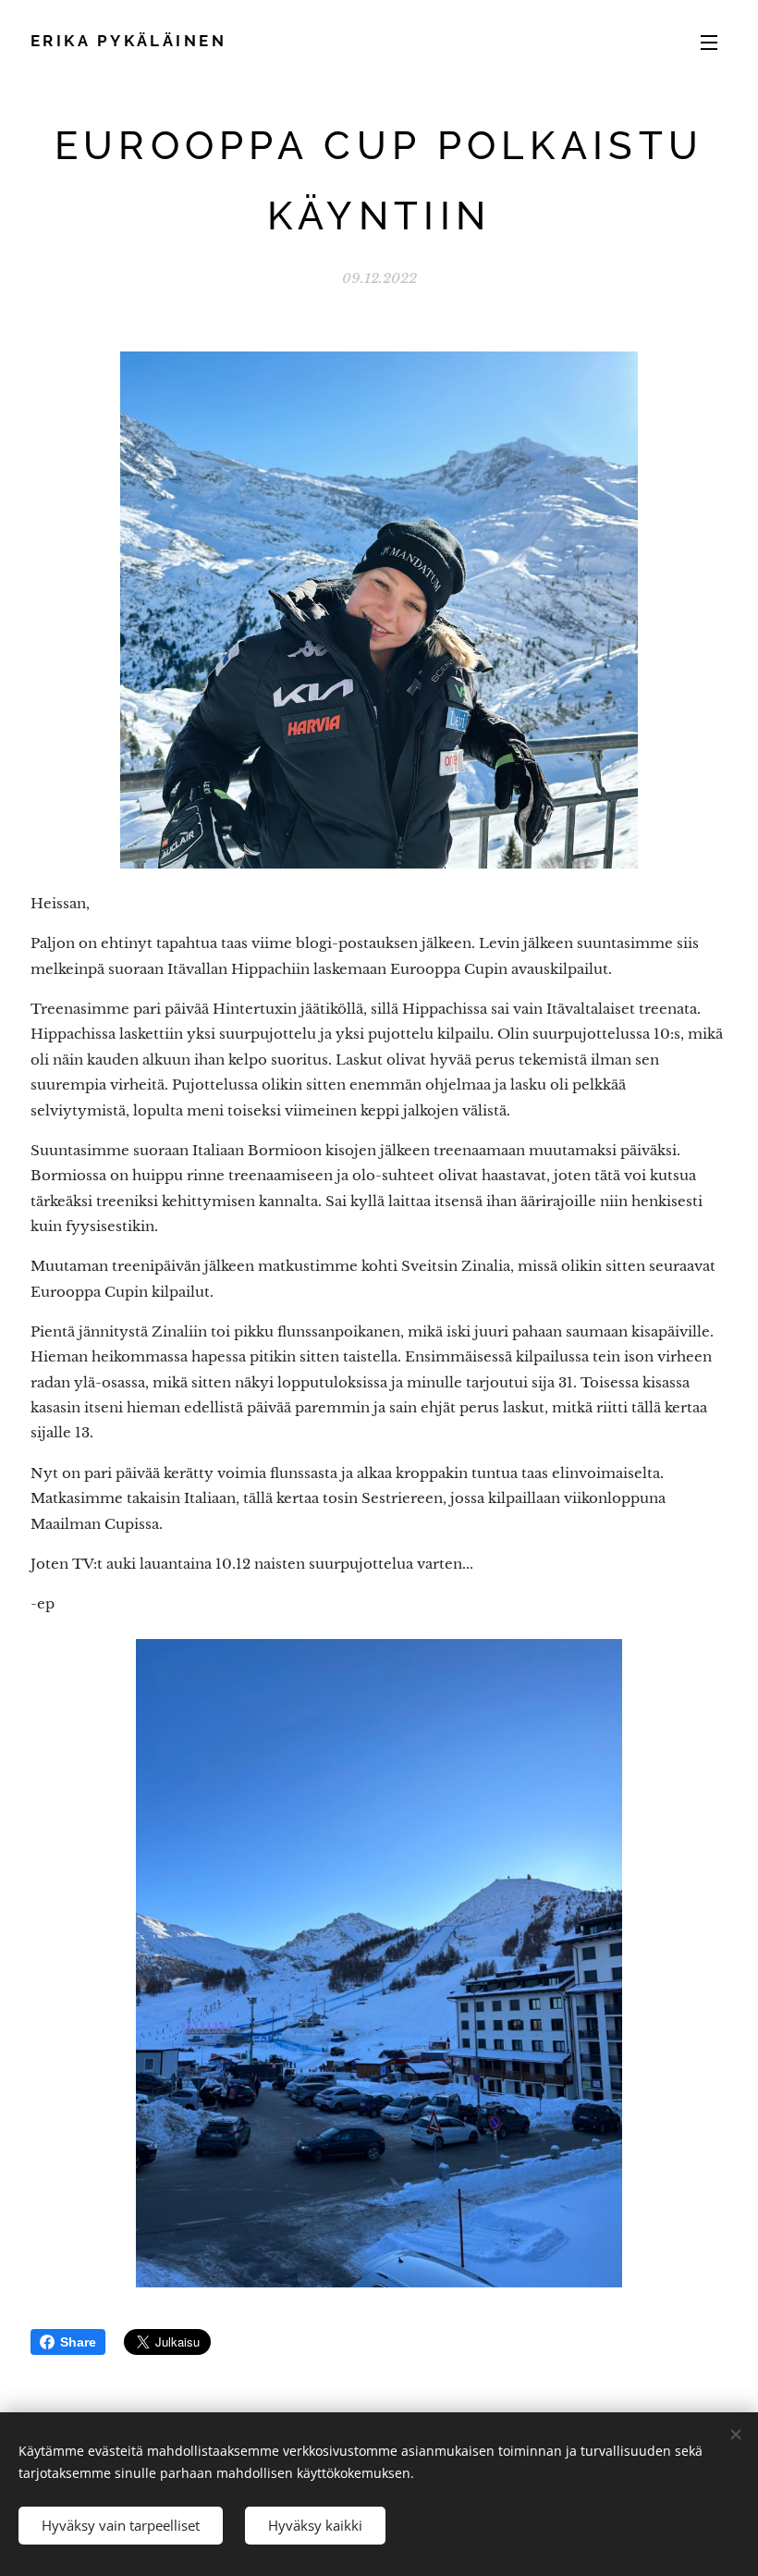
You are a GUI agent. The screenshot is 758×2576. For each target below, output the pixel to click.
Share (78, 2342)
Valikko (709, 42)
